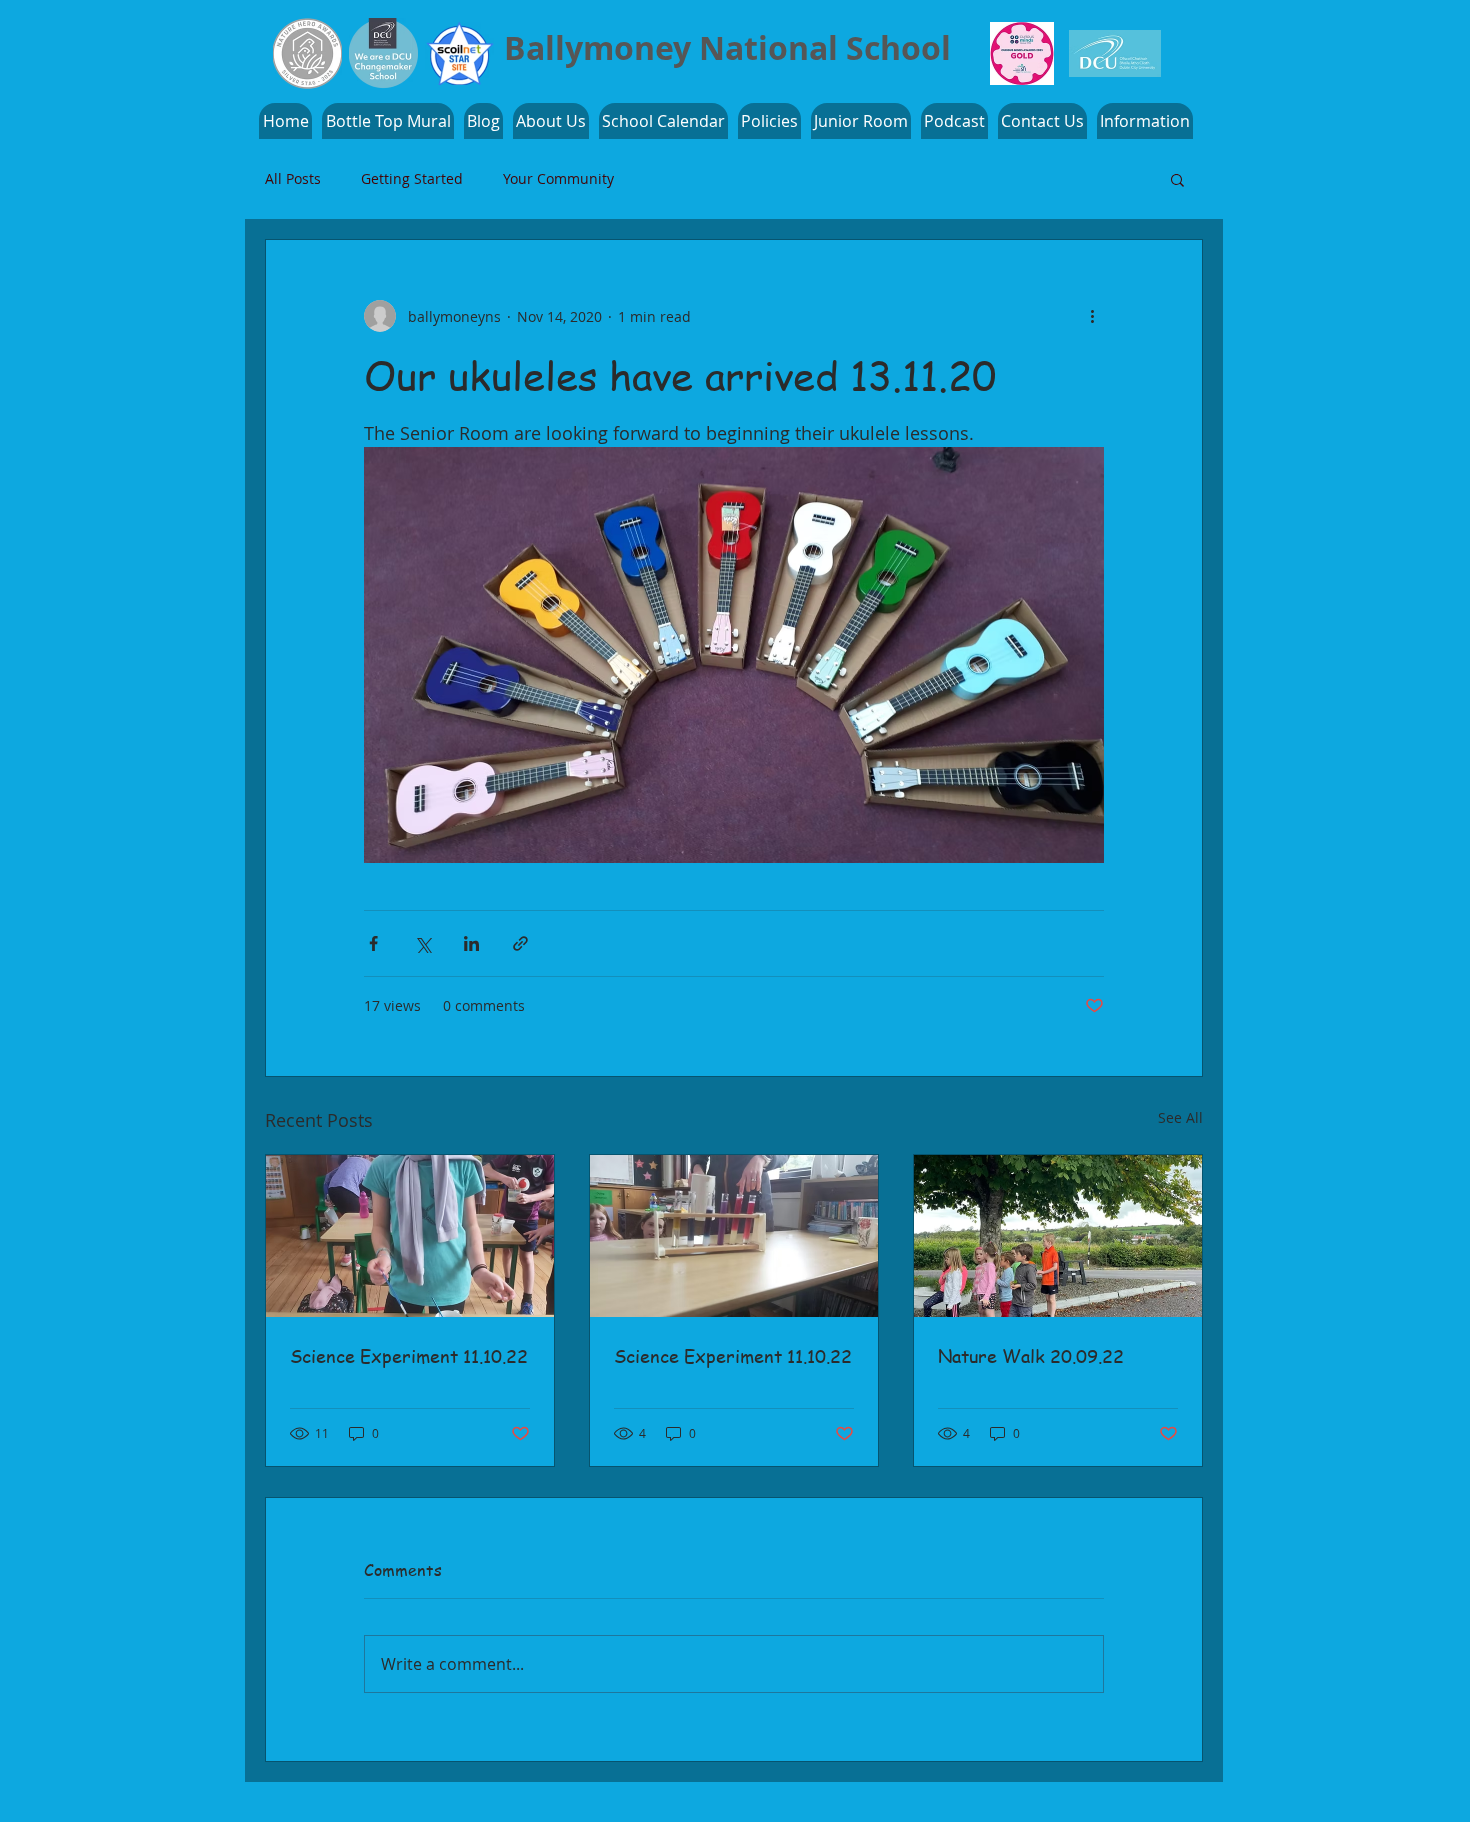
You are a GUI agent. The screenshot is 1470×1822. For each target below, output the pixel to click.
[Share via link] (520, 943)
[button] (1145, 121)
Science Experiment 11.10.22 (409, 1355)
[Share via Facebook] (373, 943)
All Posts (293, 179)
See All (1180, 1117)
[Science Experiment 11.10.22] (410, 1236)
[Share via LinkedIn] (471, 943)
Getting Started (412, 179)
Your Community (558, 179)
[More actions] (1092, 316)
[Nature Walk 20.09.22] (1058, 1236)
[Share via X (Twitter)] (422, 943)
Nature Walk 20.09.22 (1031, 1355)
